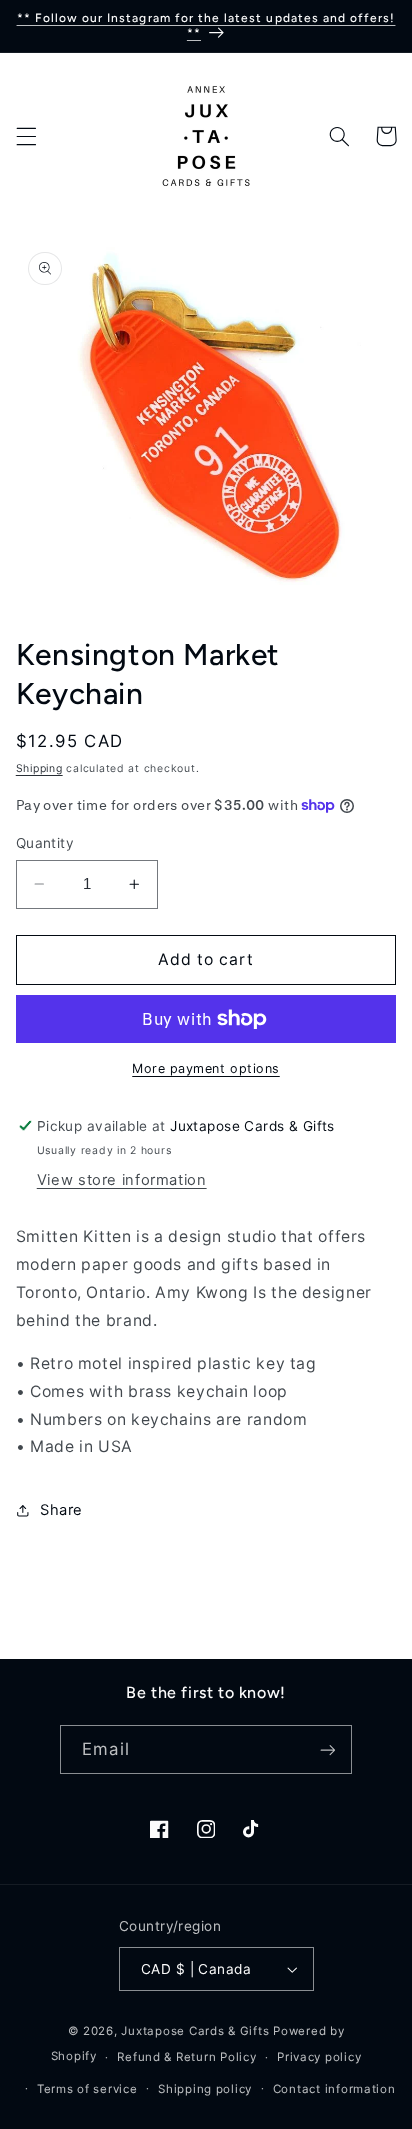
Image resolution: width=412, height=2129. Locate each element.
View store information (122, 1180)
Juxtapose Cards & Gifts (195, 2031)
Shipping (39, 768)
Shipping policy (205, 2089)
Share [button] (61, 1510)
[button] (26, 136)
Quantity (45, 843)
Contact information (334, 2089)
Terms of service (87, 2089)
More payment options (206, 1068)
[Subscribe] (327, 1749)
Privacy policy (319, 2057)
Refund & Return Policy (186, 2057)
